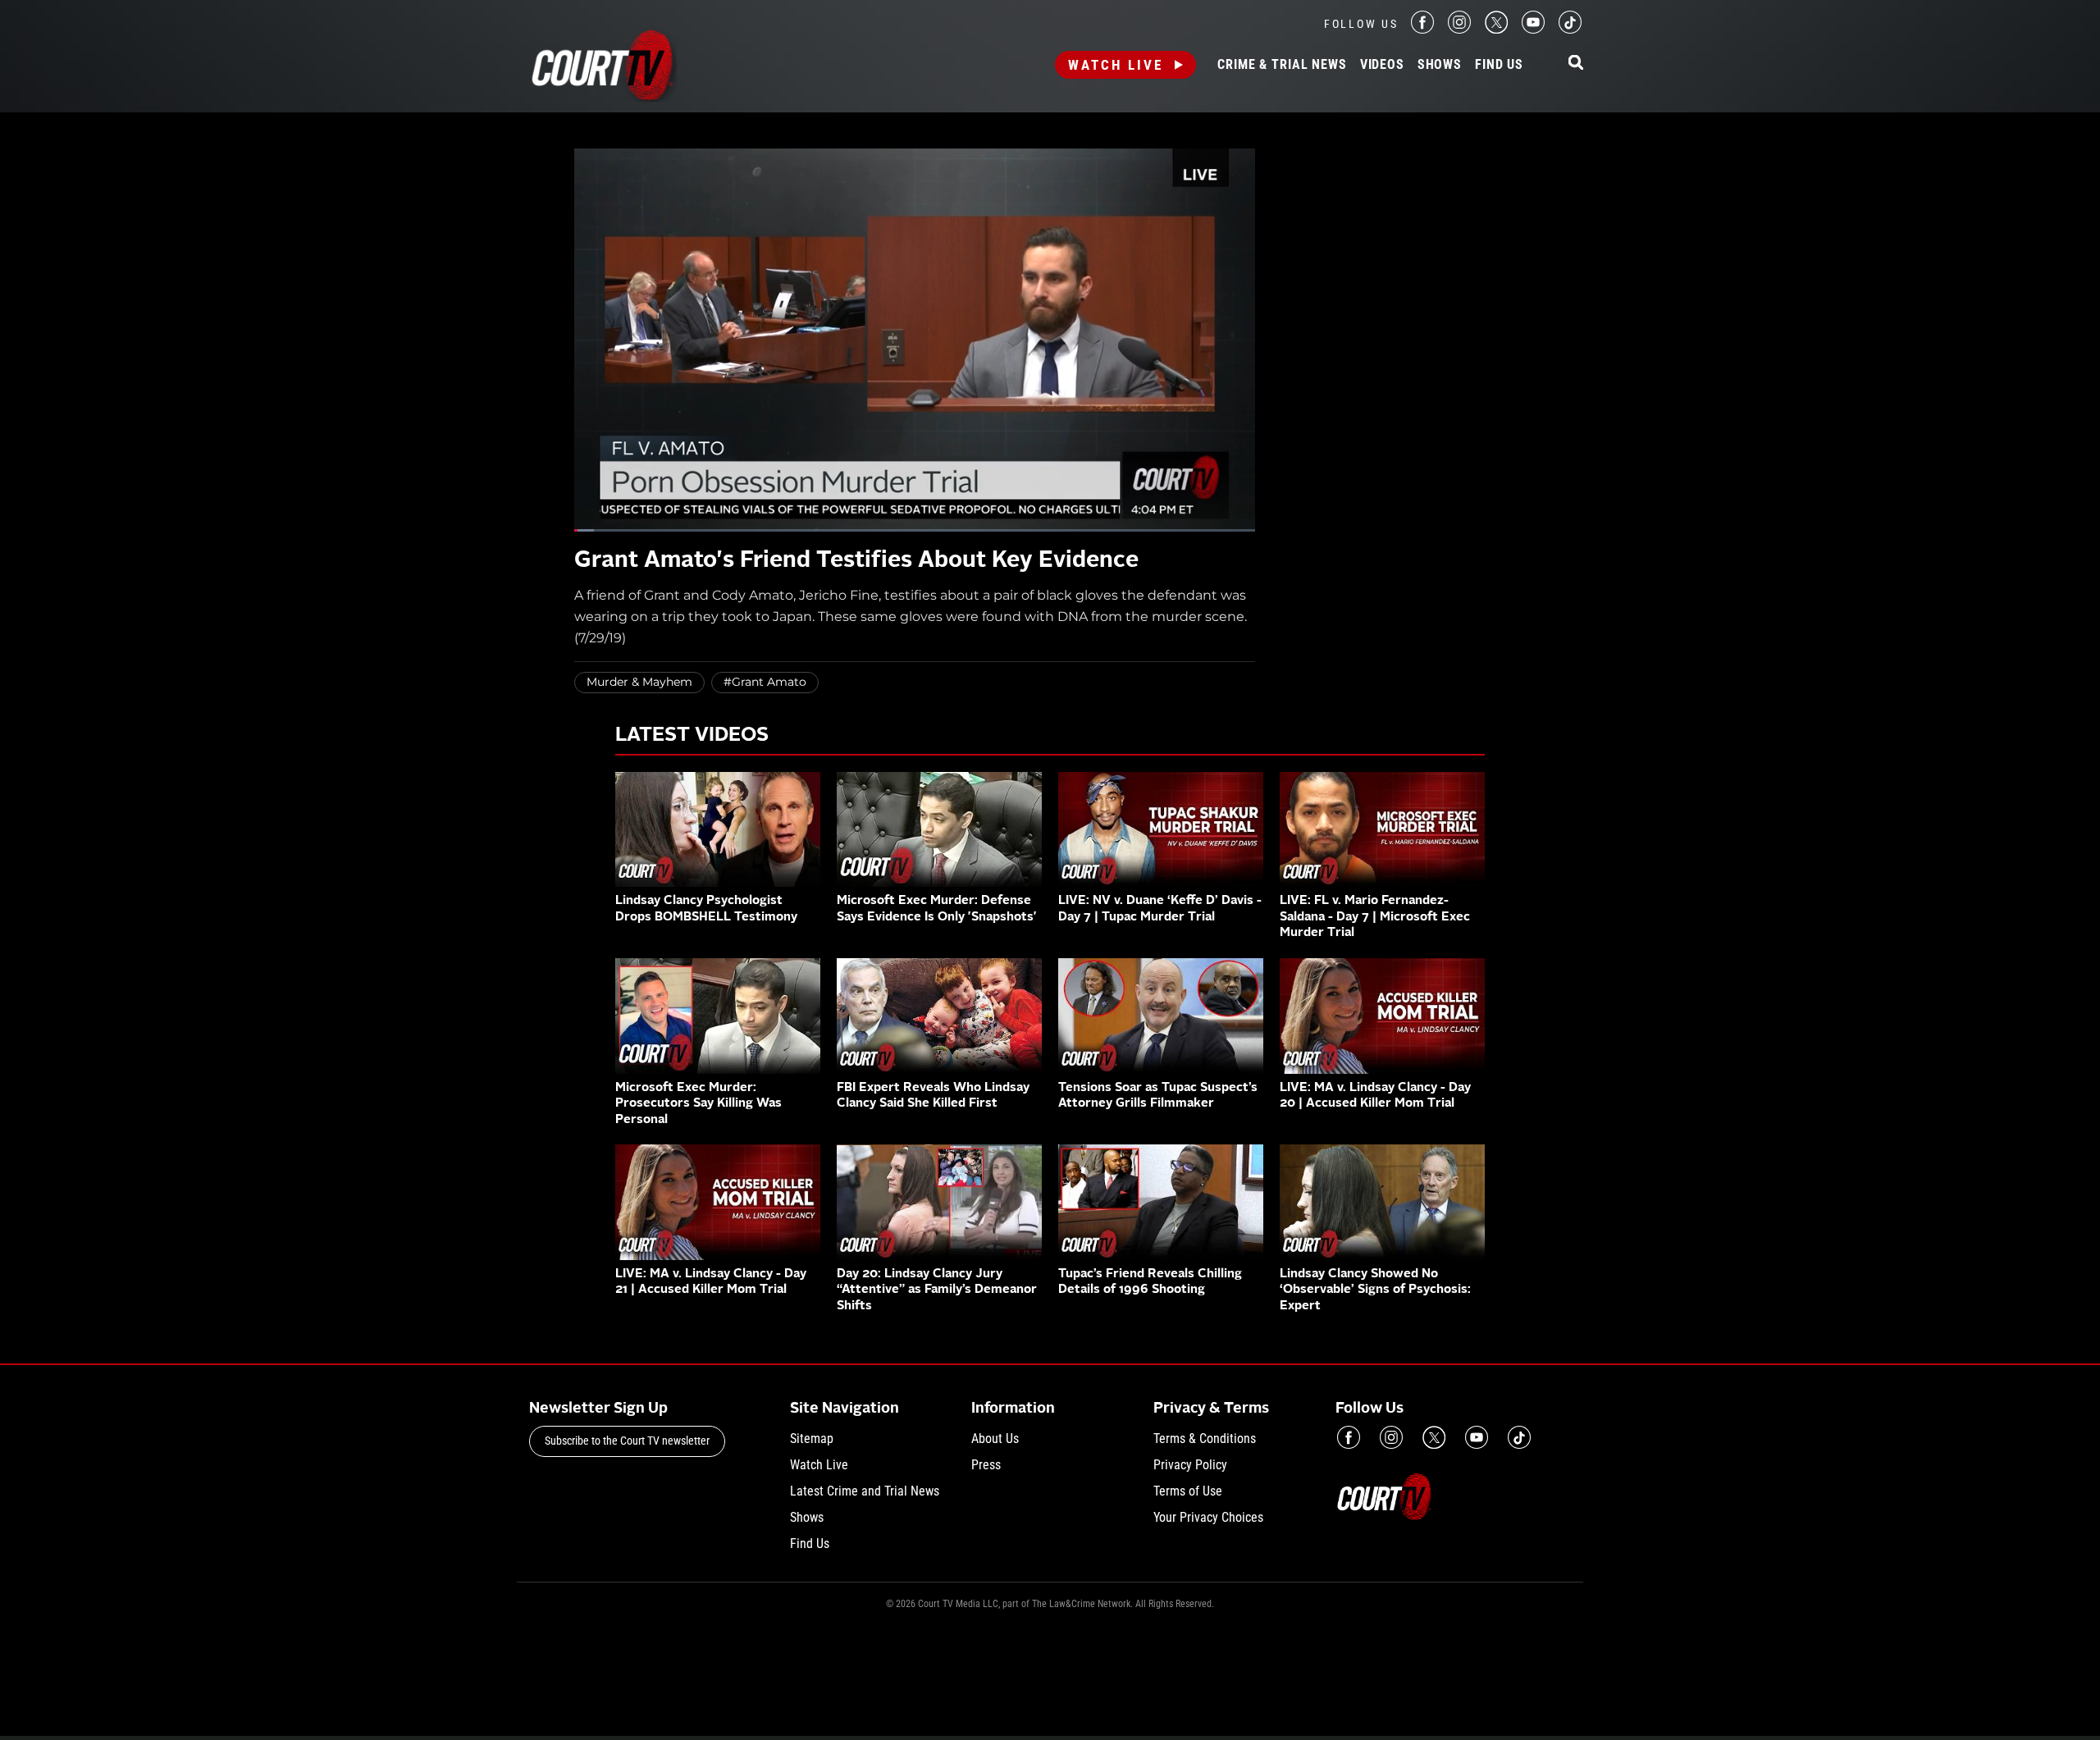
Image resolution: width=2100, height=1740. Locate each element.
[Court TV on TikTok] (1570, 29)
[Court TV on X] (1496, 29)
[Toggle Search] (1576, 64)
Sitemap (812, 1439)
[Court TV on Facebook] (1422, 29)
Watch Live (1116, 65)
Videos (1382, 65)
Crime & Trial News (1282, 65)
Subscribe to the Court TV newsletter (627, 1441)
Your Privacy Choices (1208, 1517)
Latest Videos (692, 736)
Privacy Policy (1190, 1465)
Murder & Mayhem (639, 682)
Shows (1440, 65)
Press (986, 1465)
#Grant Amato (765, 682)
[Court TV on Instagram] (1459, 29)
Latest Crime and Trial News (865, 1491)
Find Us (1499, 65)
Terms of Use (1188, 1491)
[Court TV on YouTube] (1533, 29)
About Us (995, 1439)
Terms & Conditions (1205, 1439)
